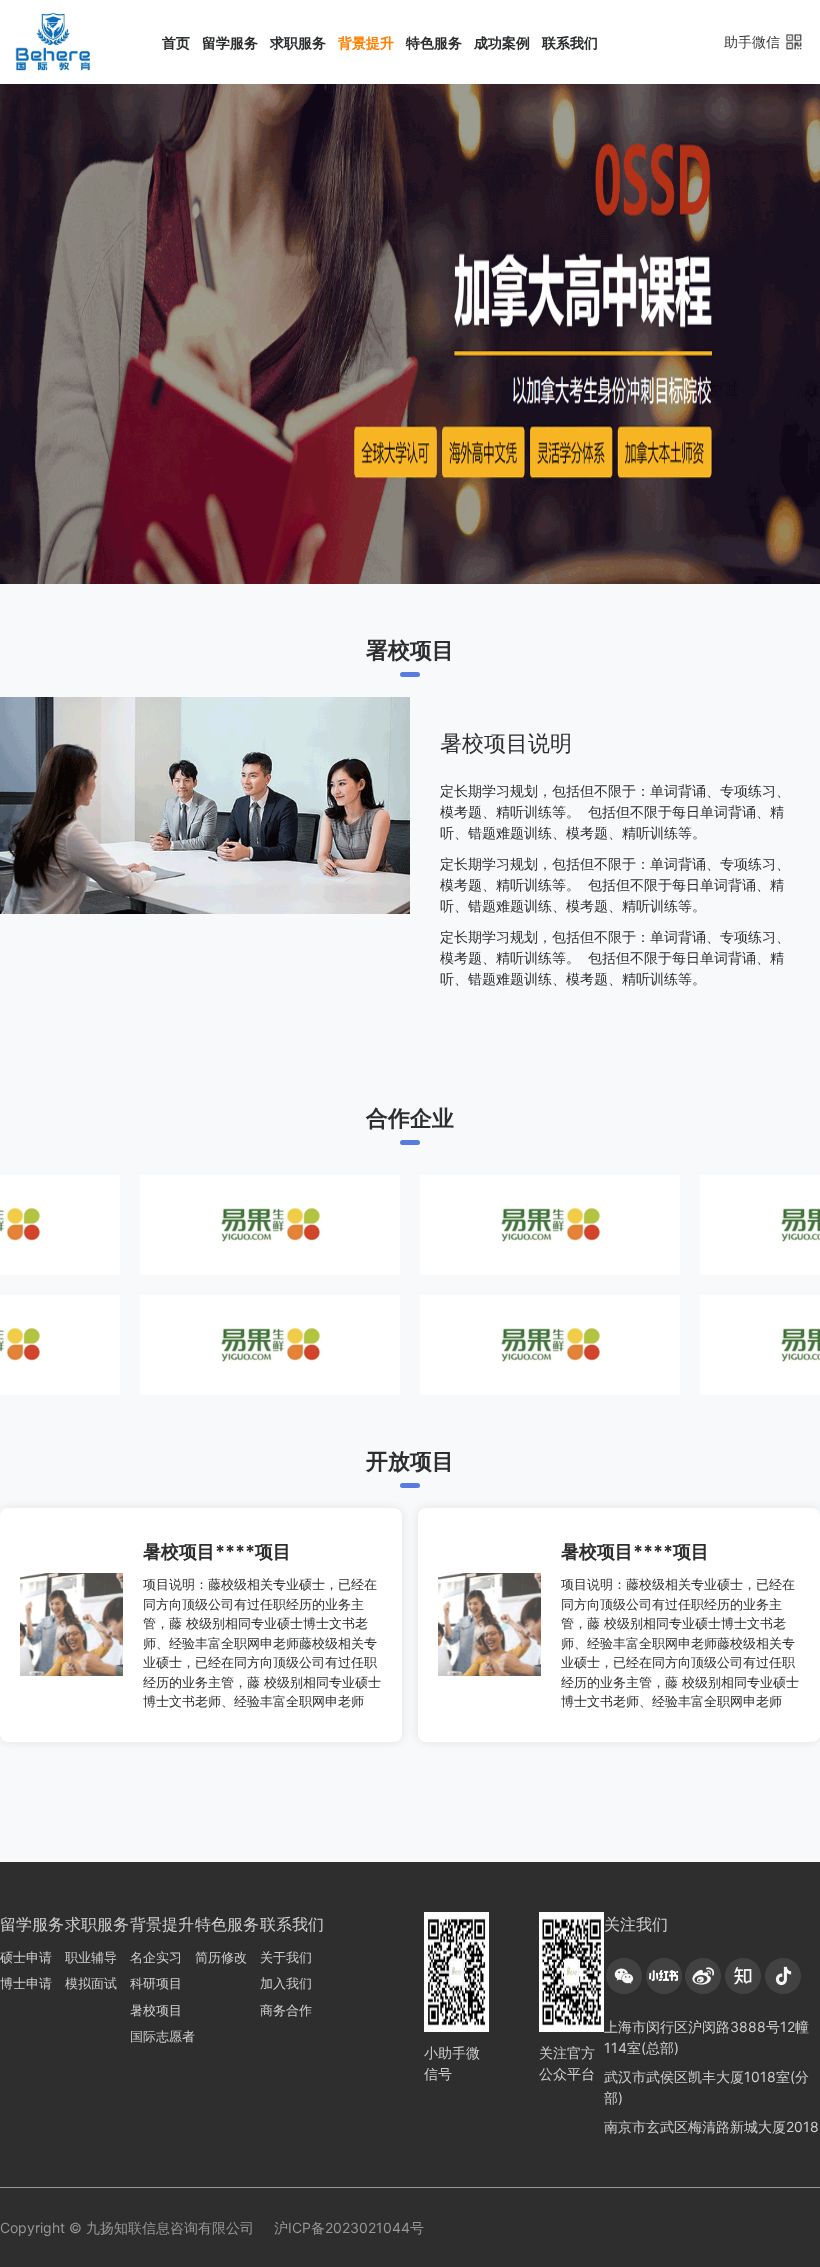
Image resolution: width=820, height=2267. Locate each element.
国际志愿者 (162, 2036)
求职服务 (298, 42)
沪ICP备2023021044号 (349, 2227)
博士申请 (26, 1983)
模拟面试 (91, 1983)
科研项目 (156, 1983)
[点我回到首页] (54, 42)
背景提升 (366, 42)
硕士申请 (26, 1957)
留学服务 (230, 42)
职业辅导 (91, 1957)
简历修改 (221, 1957)
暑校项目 (156, 2010)
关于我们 (286, 1957)
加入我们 (286, 1983)
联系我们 (570, 42)
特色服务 (434, 42)
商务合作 (286, 2010)
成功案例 (502, 42)
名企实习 (156, 1957)
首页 (176, 42)
